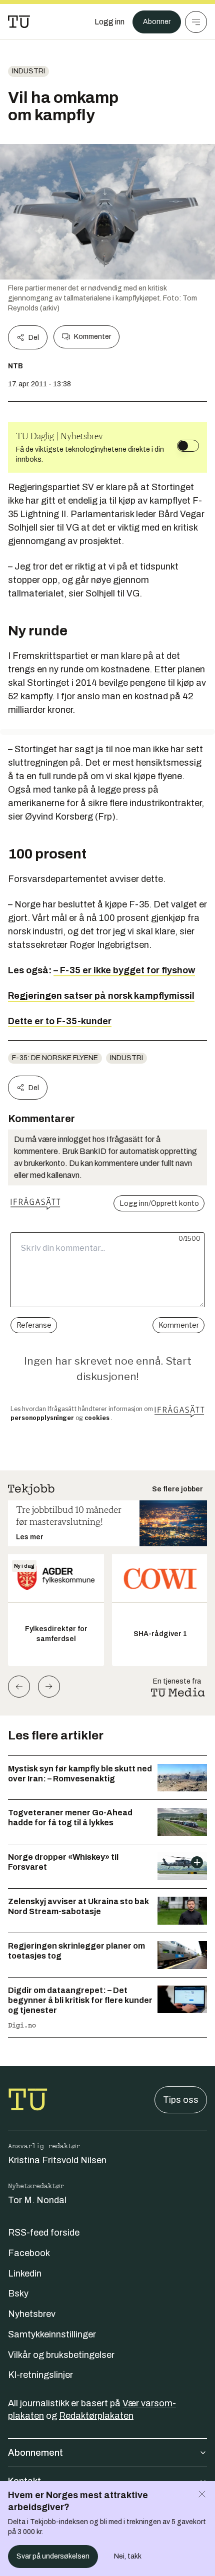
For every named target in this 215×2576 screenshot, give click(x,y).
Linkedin (25, 2274)
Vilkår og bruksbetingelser (61, 2355)
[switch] (188, 446)
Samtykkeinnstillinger (52, 2334)
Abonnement (35, 2453)
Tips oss (181, 2100)
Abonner (157, 22)
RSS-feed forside (44, 2233)
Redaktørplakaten (96, 2416)
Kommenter (92, 337)
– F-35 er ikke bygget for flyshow (124, 970)
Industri (28, 71)
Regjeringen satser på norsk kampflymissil (101, 996)
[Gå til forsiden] (19, 22)
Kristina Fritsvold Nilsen (57, 2160)
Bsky (18, 2293)
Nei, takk (128, 2556)
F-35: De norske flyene (55, 1058)
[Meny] (196, 22)
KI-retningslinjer (40, 2375)
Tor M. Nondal (37, 2200)
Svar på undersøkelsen (53, 2556)
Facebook (29, 2253)
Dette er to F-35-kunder (60, 1021)
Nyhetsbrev (32, 2314)
